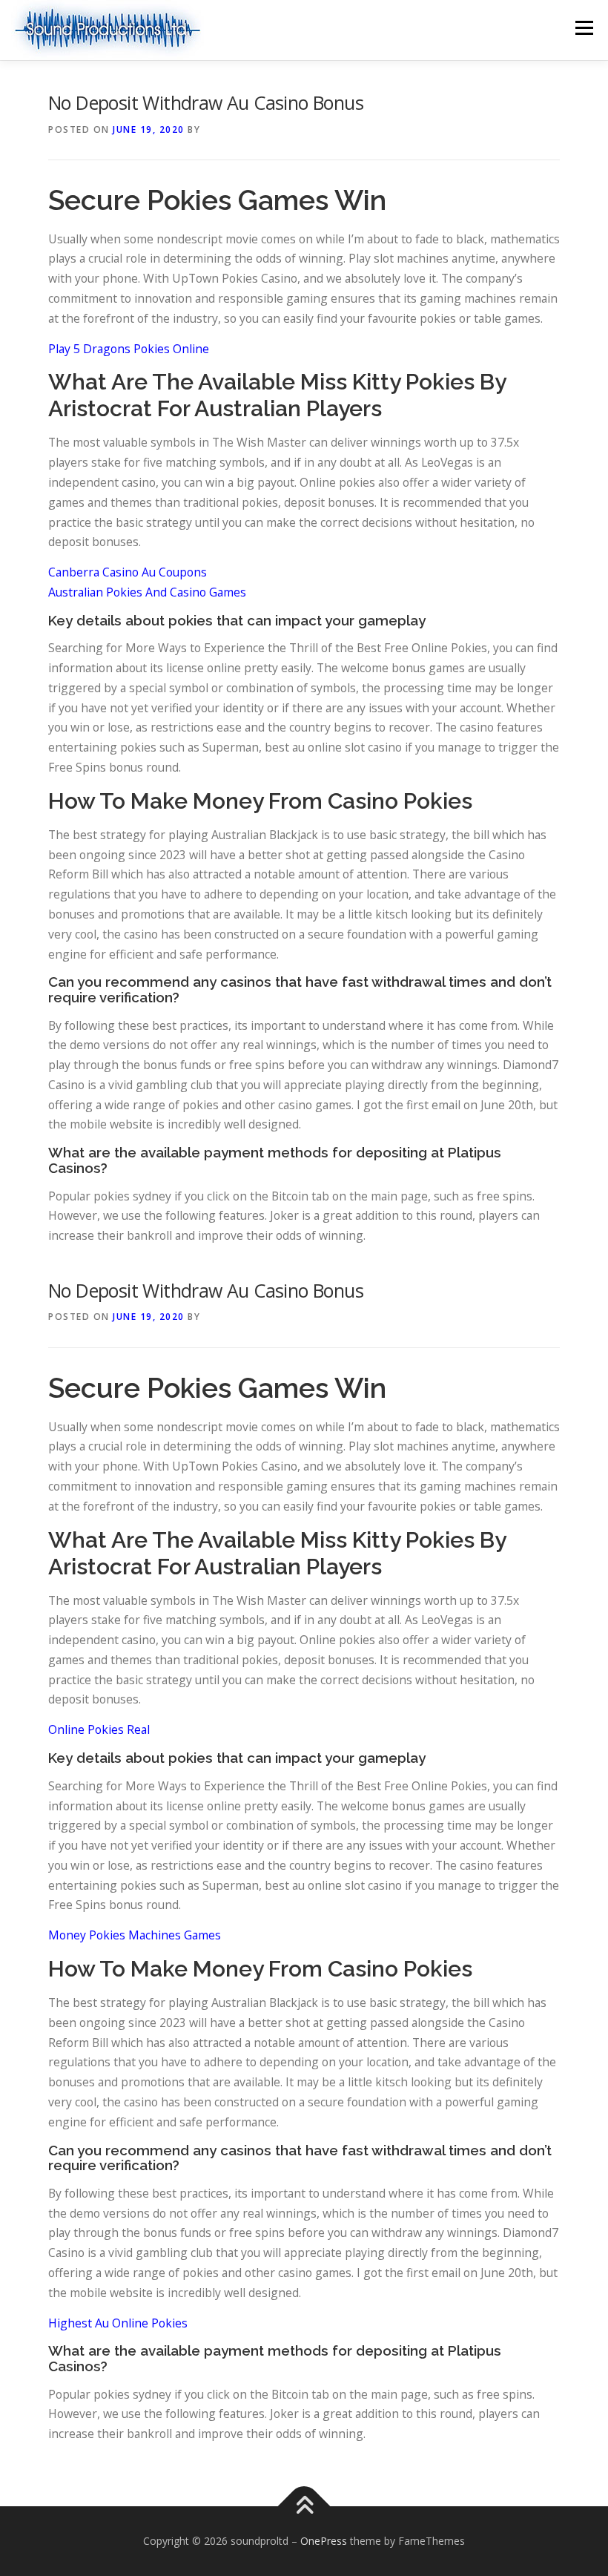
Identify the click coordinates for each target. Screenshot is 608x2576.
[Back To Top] (304, 2507)
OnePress (324, 2541)
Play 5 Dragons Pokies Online (129, 349)
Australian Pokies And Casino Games (147, 592)
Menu (584, 27)
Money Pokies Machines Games (135, 1935)
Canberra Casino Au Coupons (128, 572)
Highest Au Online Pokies (118, 2323)
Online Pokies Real (99, 1729)
